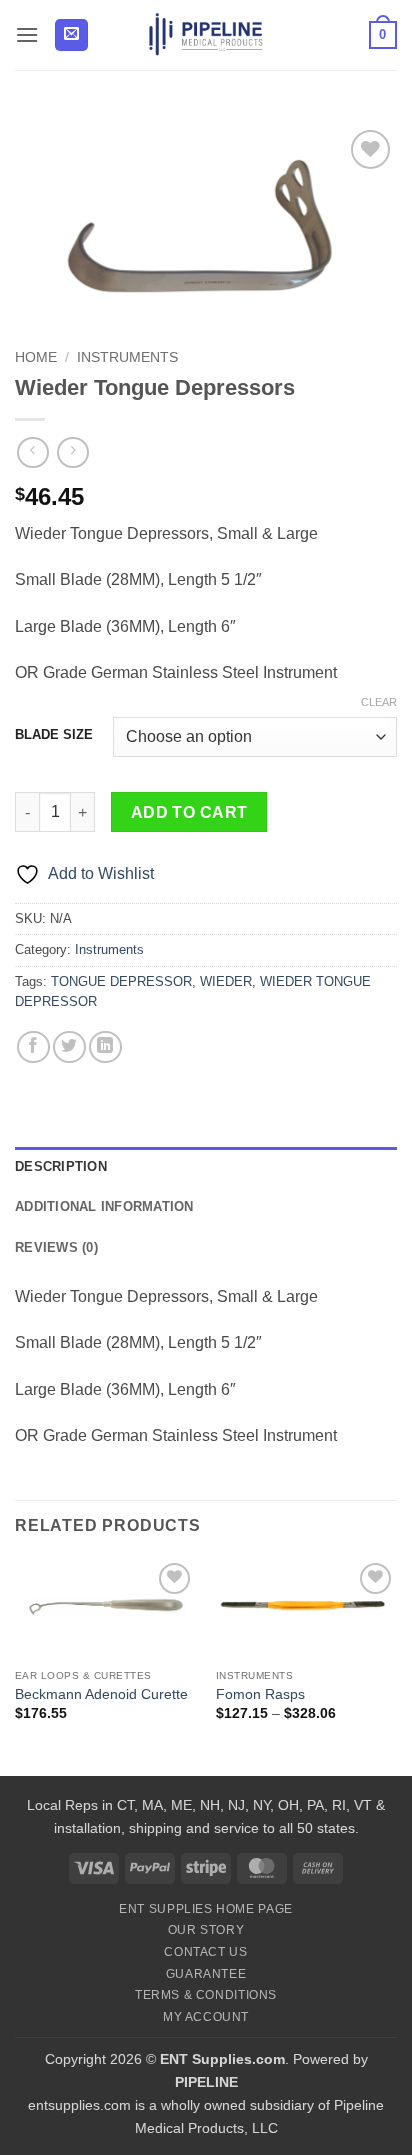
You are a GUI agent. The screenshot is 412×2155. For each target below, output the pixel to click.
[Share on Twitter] (69, 1047)
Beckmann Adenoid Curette (101, 1694)
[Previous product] (72, 452)
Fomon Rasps (260, 1694)
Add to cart (189, 812)
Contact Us (205, 1952)
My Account (206, 2017)
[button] (27, 34)
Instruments (127, 357)
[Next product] (32, 452)
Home (36, 357)
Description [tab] (61, 1166)
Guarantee (206, 1974)
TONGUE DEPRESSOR (121, 981)
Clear (379, 702)
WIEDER (226, 981)
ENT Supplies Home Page (205, 1909)
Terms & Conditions (206, 1995)
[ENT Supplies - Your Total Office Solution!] (206, 35)
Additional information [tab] (104, 1206)
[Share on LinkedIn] (105, 1047)
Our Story (206, 1930)
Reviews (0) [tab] (56, 1247)
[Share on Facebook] (33, 1047)
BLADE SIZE (54, 735)
